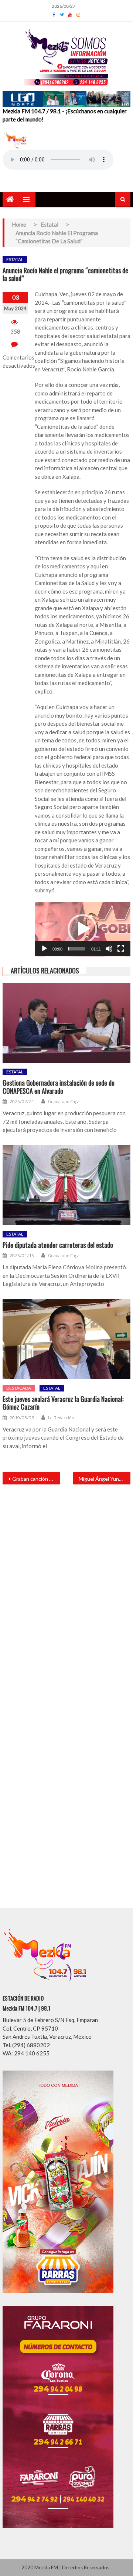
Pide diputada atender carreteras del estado (58, 1245)
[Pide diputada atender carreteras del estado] (66, 1185)
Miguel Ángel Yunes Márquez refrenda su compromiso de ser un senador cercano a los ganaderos (105, 1479)
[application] (83, 929)
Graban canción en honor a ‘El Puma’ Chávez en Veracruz (36, 1479)
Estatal (15, 259)
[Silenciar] (109, 949)
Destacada (19, 1388)
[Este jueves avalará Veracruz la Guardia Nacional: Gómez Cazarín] (66, 1339)
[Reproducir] (44, 949)
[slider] (77, 949)
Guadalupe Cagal (64, 1102)
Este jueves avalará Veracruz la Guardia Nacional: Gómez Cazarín (63, 1403)
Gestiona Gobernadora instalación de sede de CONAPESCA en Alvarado (59, 1087)
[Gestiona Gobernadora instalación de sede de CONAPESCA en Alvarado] (66, 1023)
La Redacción (61, 1418)
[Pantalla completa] (121, 949)
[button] (82, 929)
